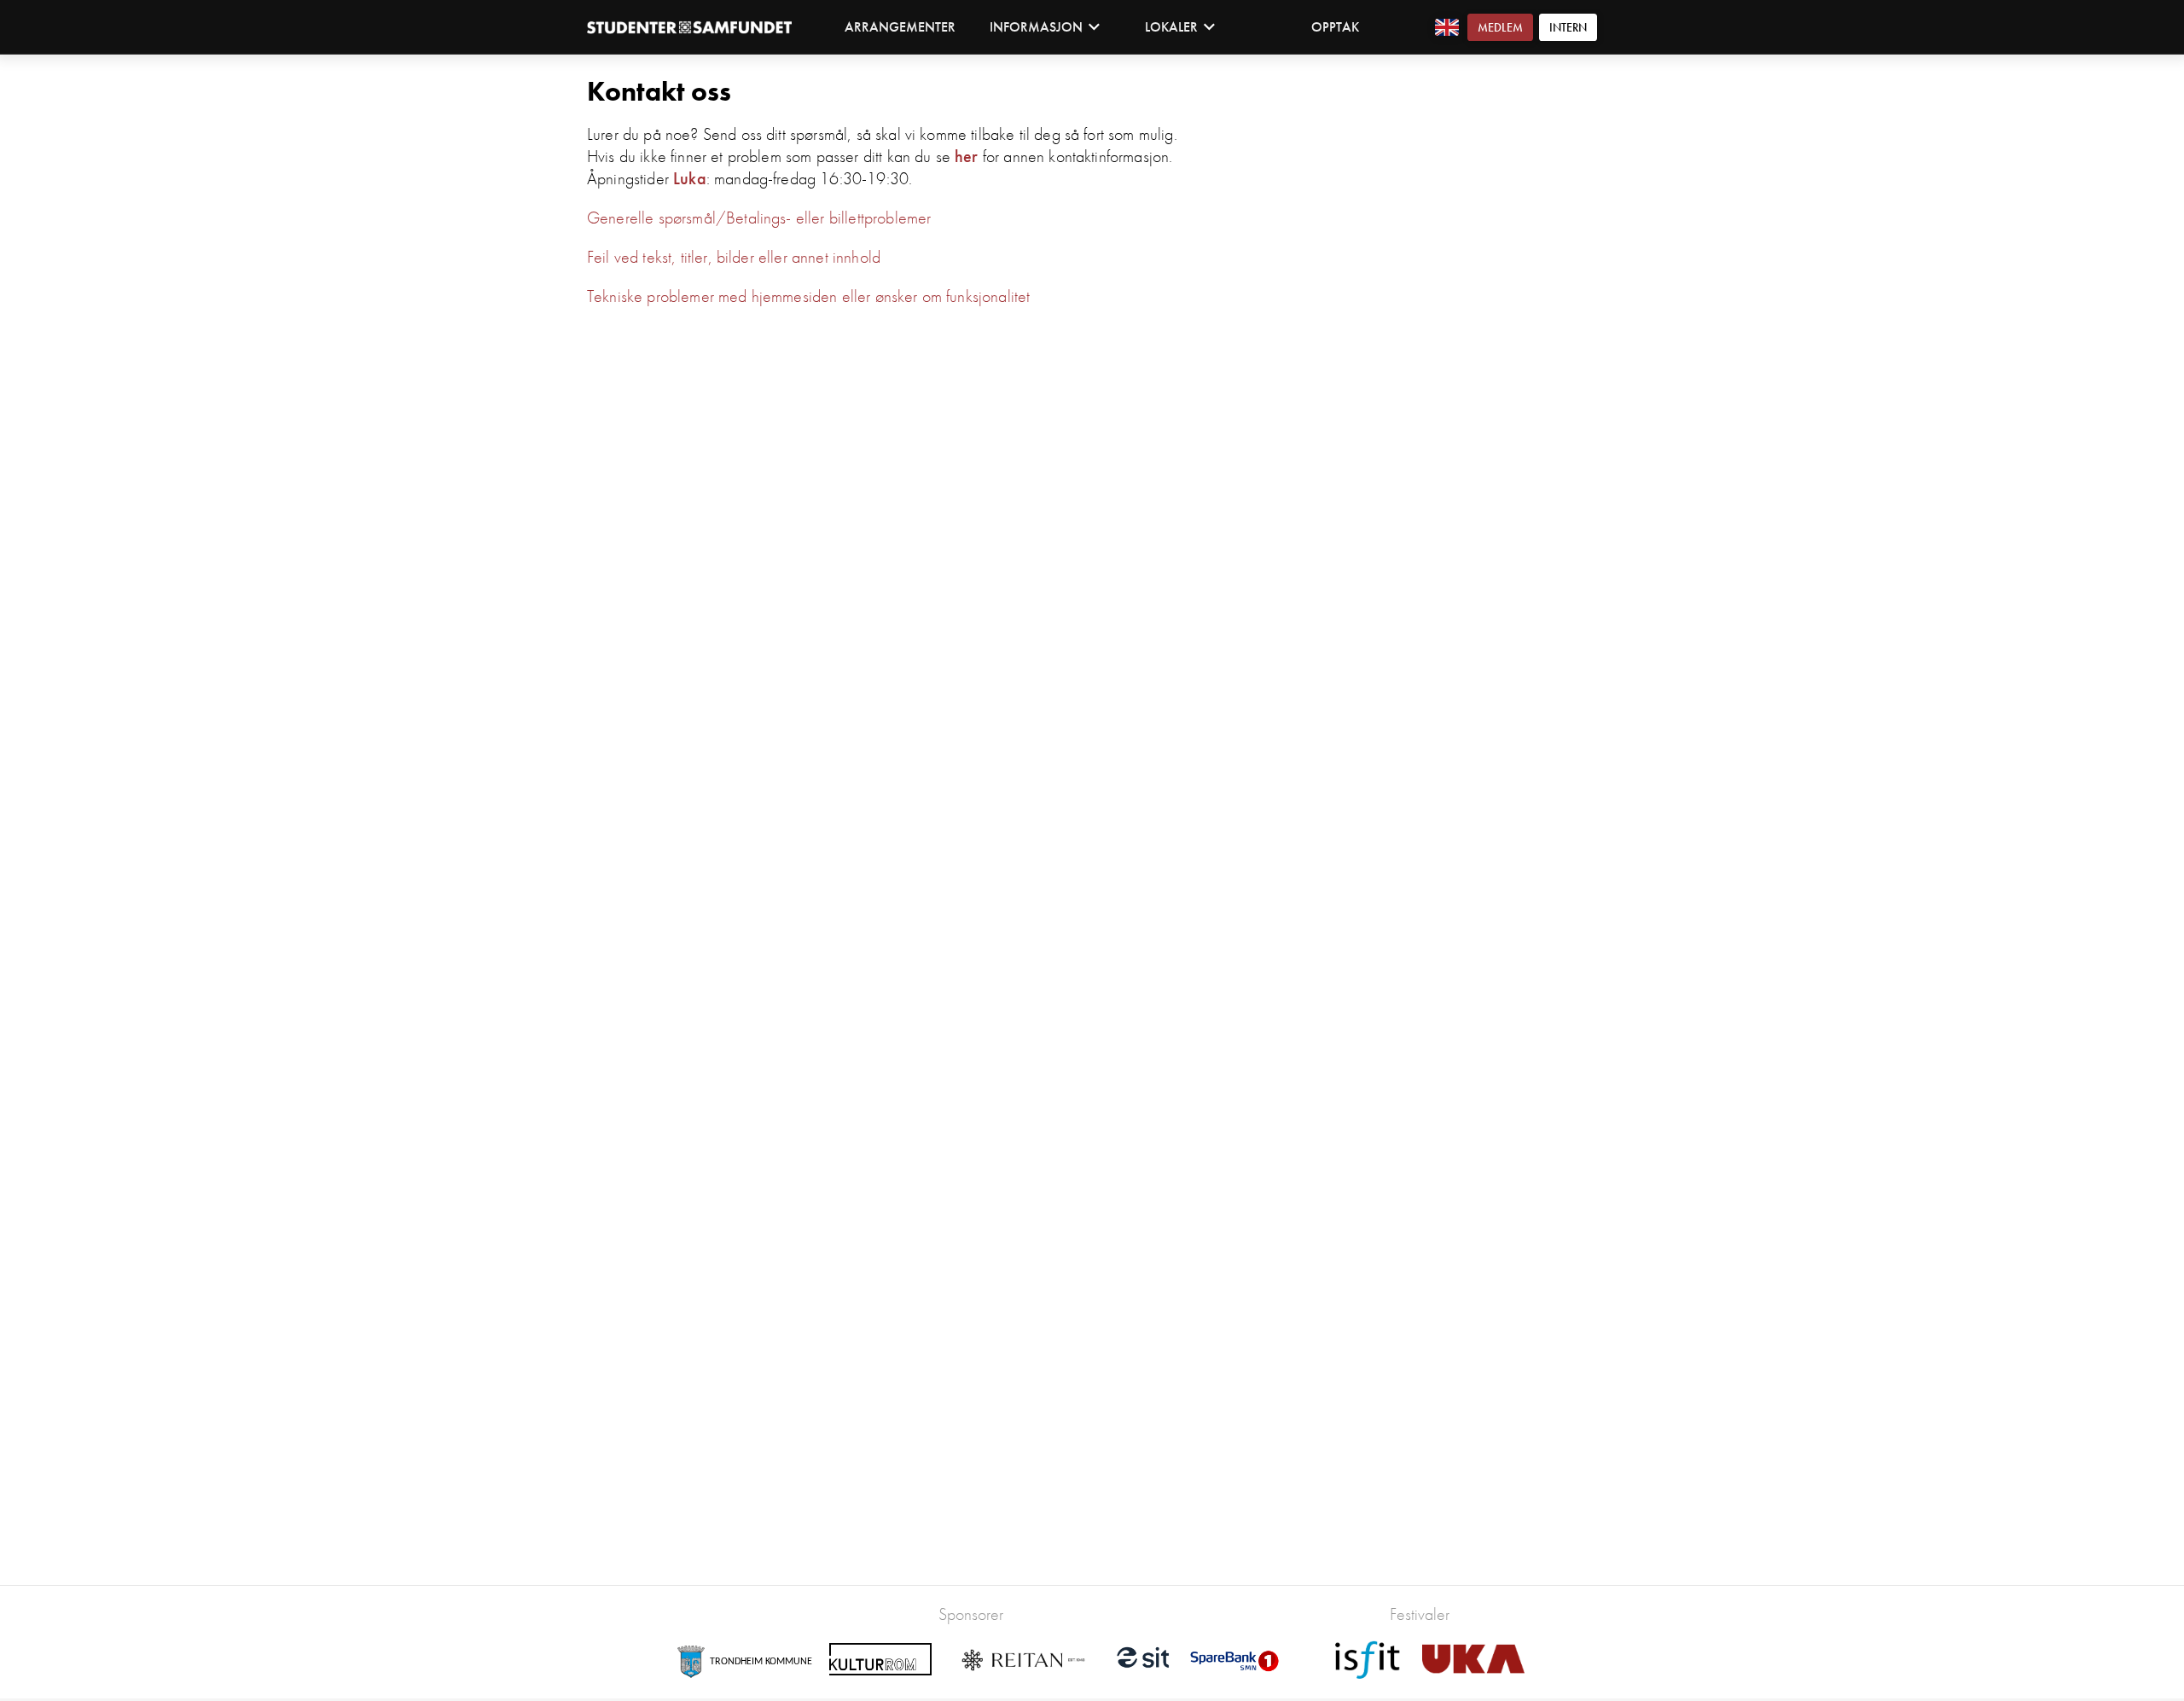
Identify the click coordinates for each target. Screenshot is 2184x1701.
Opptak (1335, 27)
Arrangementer (900, 27)
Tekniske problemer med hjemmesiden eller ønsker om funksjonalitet (808, 296)
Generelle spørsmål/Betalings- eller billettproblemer (759, 218)
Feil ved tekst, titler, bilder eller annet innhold (734, 257)
